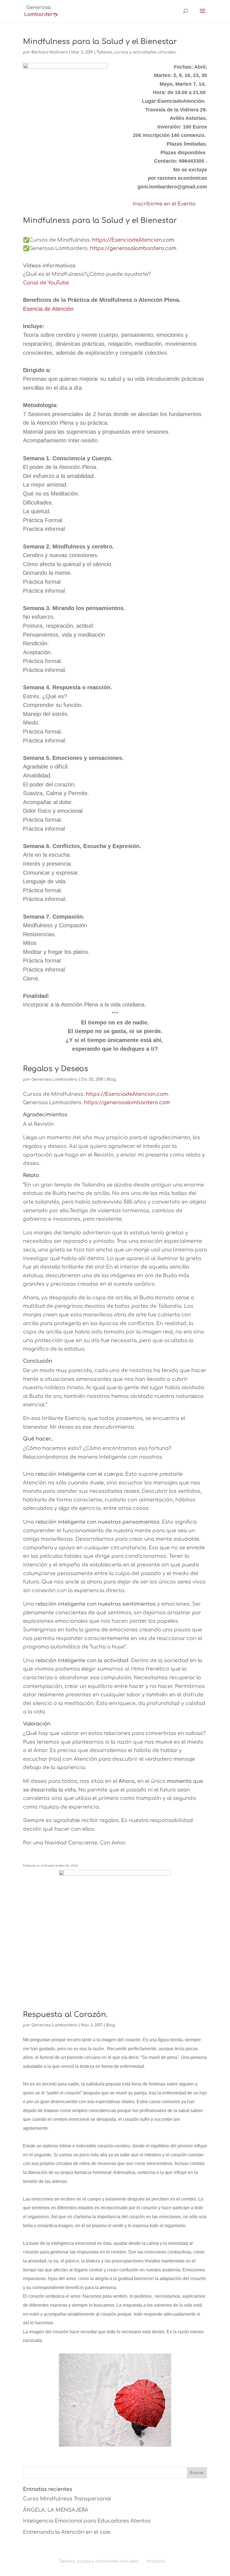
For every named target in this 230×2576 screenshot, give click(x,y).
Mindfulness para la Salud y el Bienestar (100, 42)
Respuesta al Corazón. (65, 2015)
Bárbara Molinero (50, 52)
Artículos (156, 2561)
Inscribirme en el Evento (164, 204)
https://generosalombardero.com (133, 248)
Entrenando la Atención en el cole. (67, 2532)
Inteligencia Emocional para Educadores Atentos (87, 2521)
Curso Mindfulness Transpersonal (67, 2499)
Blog (111, 1079)
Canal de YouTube (46, 283)
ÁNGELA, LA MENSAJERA (56, 2510)
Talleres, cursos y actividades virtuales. (137, 52)
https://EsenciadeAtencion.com (133, 240)
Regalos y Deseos (56, 1069)
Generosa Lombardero (54, 1079)
